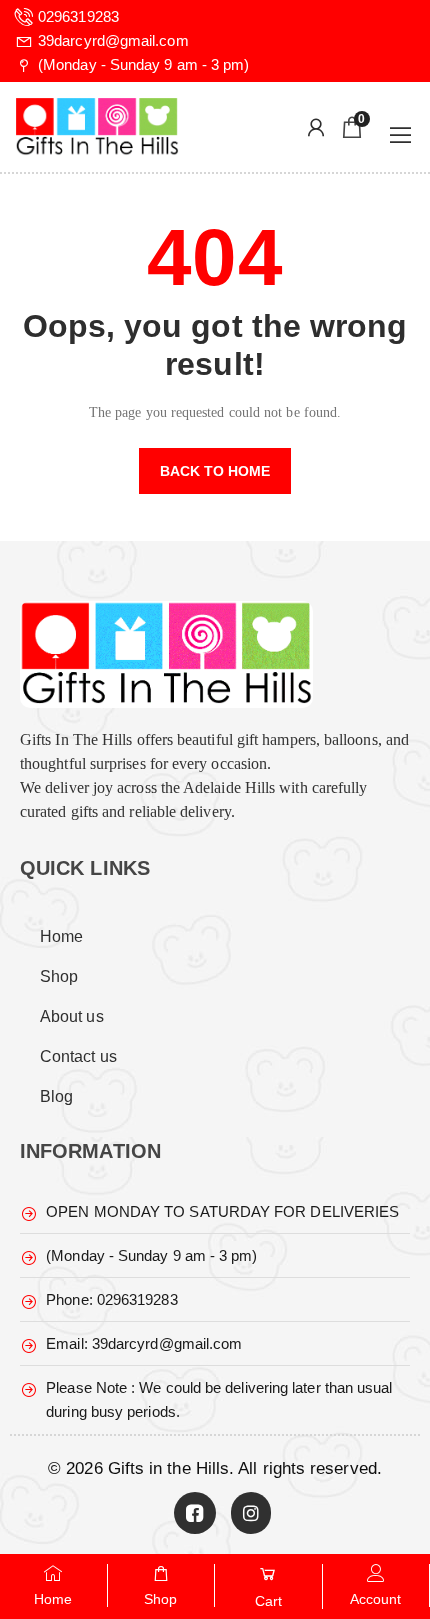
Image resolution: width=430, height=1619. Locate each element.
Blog (56, 1096)
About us (72, 1016)
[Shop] (161, 1573)
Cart (268, 1601)
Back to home (215, 471)
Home (61, 936)
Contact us (78, 1056)
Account (376, 1599)
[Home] (53, 1573)
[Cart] (268, 1574)
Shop (59, 976)
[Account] (376, 1573)
